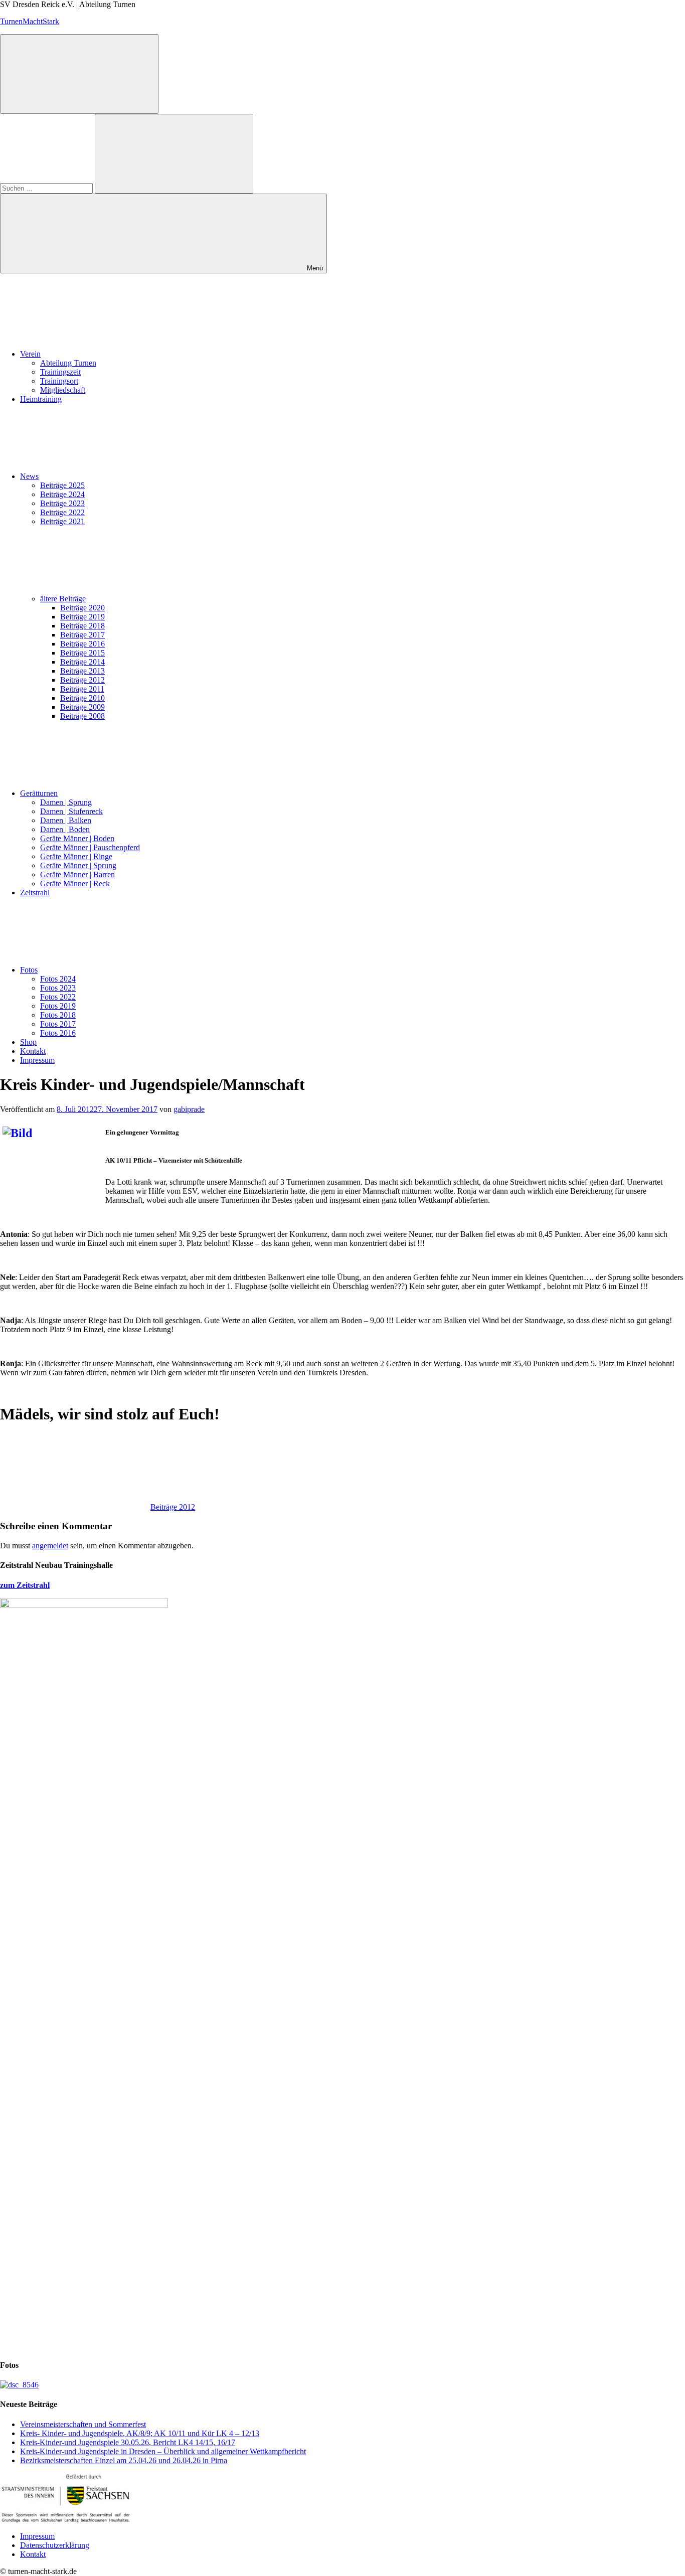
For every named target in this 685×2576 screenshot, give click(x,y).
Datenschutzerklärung (55, 2545)
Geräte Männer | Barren (77, 874)
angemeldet (50, 1546)
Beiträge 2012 (82, 680)
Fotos (29, 970)
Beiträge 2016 (82, 644)
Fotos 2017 (58, 1024)
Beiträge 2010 (82, 698)
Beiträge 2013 (82, 671)
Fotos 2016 (58, 1033)
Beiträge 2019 (82, 617)
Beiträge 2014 (82, 662)
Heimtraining (41, 399)
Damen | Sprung (66, 802)
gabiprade (189, 1109)
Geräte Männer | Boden (77, 838)
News (29, 476)
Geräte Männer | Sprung (78, 865)
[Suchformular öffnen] (79, 74)
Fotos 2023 (58, 988)
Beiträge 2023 (62, 503)
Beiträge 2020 (82, 608)
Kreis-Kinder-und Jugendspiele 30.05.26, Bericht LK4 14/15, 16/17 (128, 2442)
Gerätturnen (39, 793)
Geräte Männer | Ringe (76, 856)
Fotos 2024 (58, 979)
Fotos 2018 (58, 1015)
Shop (28, 1042)
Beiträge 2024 (62, 494)
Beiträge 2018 (82, 626)
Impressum (37, 1060)
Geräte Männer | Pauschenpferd (90, 847)
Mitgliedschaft (63, 390)
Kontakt (33, 1051)
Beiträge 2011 (82, 689)
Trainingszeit (60, 372)
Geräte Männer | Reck (75, 883)
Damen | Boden (65, 829)
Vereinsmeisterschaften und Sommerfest (83, 2424)
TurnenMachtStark (30, 21)
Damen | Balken (66, 820)
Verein (30, 354)
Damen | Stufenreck (71, 811)
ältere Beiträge (63, 599)
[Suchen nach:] (47, 188)
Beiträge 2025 (62, 485)
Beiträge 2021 (62, 521)
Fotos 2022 (58, 997)
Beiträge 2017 (82, 635)
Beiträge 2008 (82, 716)
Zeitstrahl (35, 893)
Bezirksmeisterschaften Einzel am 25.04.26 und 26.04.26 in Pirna (124, 2460)
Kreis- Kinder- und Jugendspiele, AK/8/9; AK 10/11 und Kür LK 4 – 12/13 (140, 2433)
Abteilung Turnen (68, 363)
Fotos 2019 (58, 1006)
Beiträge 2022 (62, 512)
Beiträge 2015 (82, 653)
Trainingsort (59, 381)
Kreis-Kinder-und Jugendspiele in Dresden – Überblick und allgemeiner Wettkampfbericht (163, 2451)
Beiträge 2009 (82, 707)
